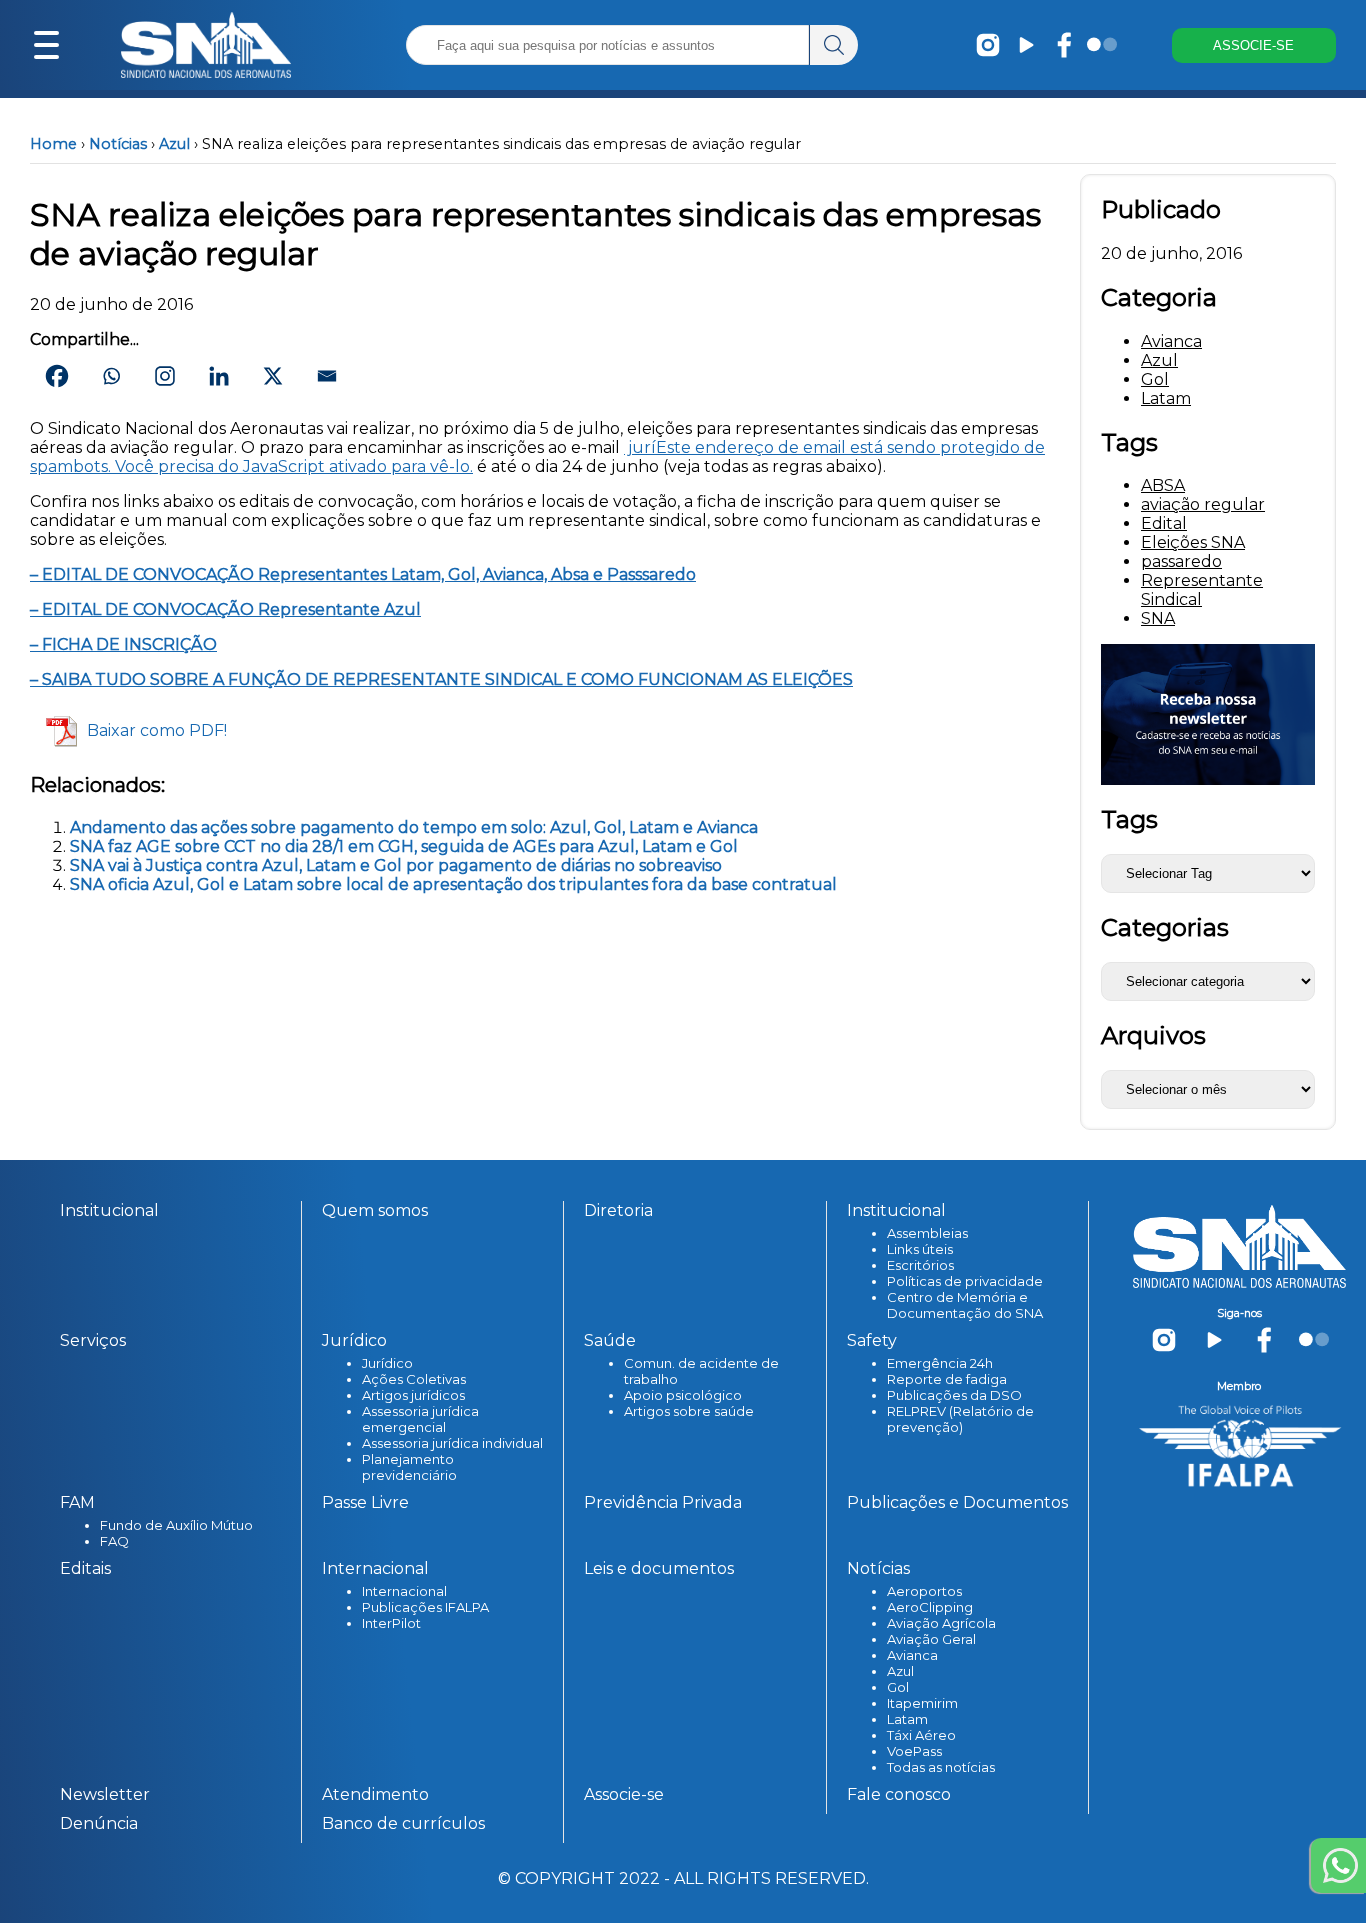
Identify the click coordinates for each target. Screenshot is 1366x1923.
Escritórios (920, 1265)
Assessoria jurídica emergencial (420, 1419)
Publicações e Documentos (957, 1502)
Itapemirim (922, 1703)
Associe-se (624, 1794)
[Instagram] (165, 376)
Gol (1155, 379)
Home (53, 144)
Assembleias (927, 1233)
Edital (1164, 523)
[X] (273, 376)
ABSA (1163, 485)
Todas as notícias (941, 1767)
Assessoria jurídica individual (452, 1443)
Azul (174, 144)
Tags (1129, 819)
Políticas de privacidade (965, 1281)
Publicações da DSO (954, 1395)
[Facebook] (57, 376)
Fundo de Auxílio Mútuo (176, 1525)
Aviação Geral (931, 1639)
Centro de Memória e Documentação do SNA (965, 1305)
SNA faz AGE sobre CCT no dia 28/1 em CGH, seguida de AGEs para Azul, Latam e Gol (404, 846)
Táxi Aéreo (921, 1735)
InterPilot (391, 1623)
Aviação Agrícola (941, 1623)
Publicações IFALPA (425, 1607)
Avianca (1171, 341)
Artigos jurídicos (413, 1395)
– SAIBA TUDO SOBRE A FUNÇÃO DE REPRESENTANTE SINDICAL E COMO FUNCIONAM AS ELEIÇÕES (441, 679)
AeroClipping (930, 1607)
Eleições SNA (1193, 542)
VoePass (914, 1751)
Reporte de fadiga (947, 1379)
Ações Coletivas (414, 1379)
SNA (1158, 618)
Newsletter (105, 1794)
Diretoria (618, 1210)
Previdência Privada (663, 1502)
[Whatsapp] (111, 376)
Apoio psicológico (683, 1395)
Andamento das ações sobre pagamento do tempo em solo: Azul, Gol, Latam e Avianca (414, 827)
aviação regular (1203, 504)
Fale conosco (899, 1794)
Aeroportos (924, 1591)
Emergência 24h (940, 1363)
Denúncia (99, 1823)
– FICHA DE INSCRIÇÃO (123, 644)
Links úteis (920, 1249)
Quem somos (375, 1210)
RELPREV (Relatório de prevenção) (960, 1419)
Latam (1166, 398)
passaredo (1181, 561)
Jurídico (387, 1363)
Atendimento (375, 1794)
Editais (85, 1568)
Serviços (93, 1340)
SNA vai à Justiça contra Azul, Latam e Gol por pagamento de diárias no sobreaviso (396, 865)
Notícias (118, 144)
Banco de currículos (403, 1823)
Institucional (109, 1210)
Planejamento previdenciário (409, 1467)
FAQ (114, 1541)
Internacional (404, 1591)
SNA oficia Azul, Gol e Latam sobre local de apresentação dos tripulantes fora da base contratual (453, 884)
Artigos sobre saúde (689, 1411)
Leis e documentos (659, 1568)
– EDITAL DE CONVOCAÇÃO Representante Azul (225, 609)
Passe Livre (365, 1502)
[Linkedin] (219, 376)
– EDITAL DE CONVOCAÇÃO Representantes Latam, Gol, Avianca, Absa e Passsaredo (363, 574)
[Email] (327, 376)
